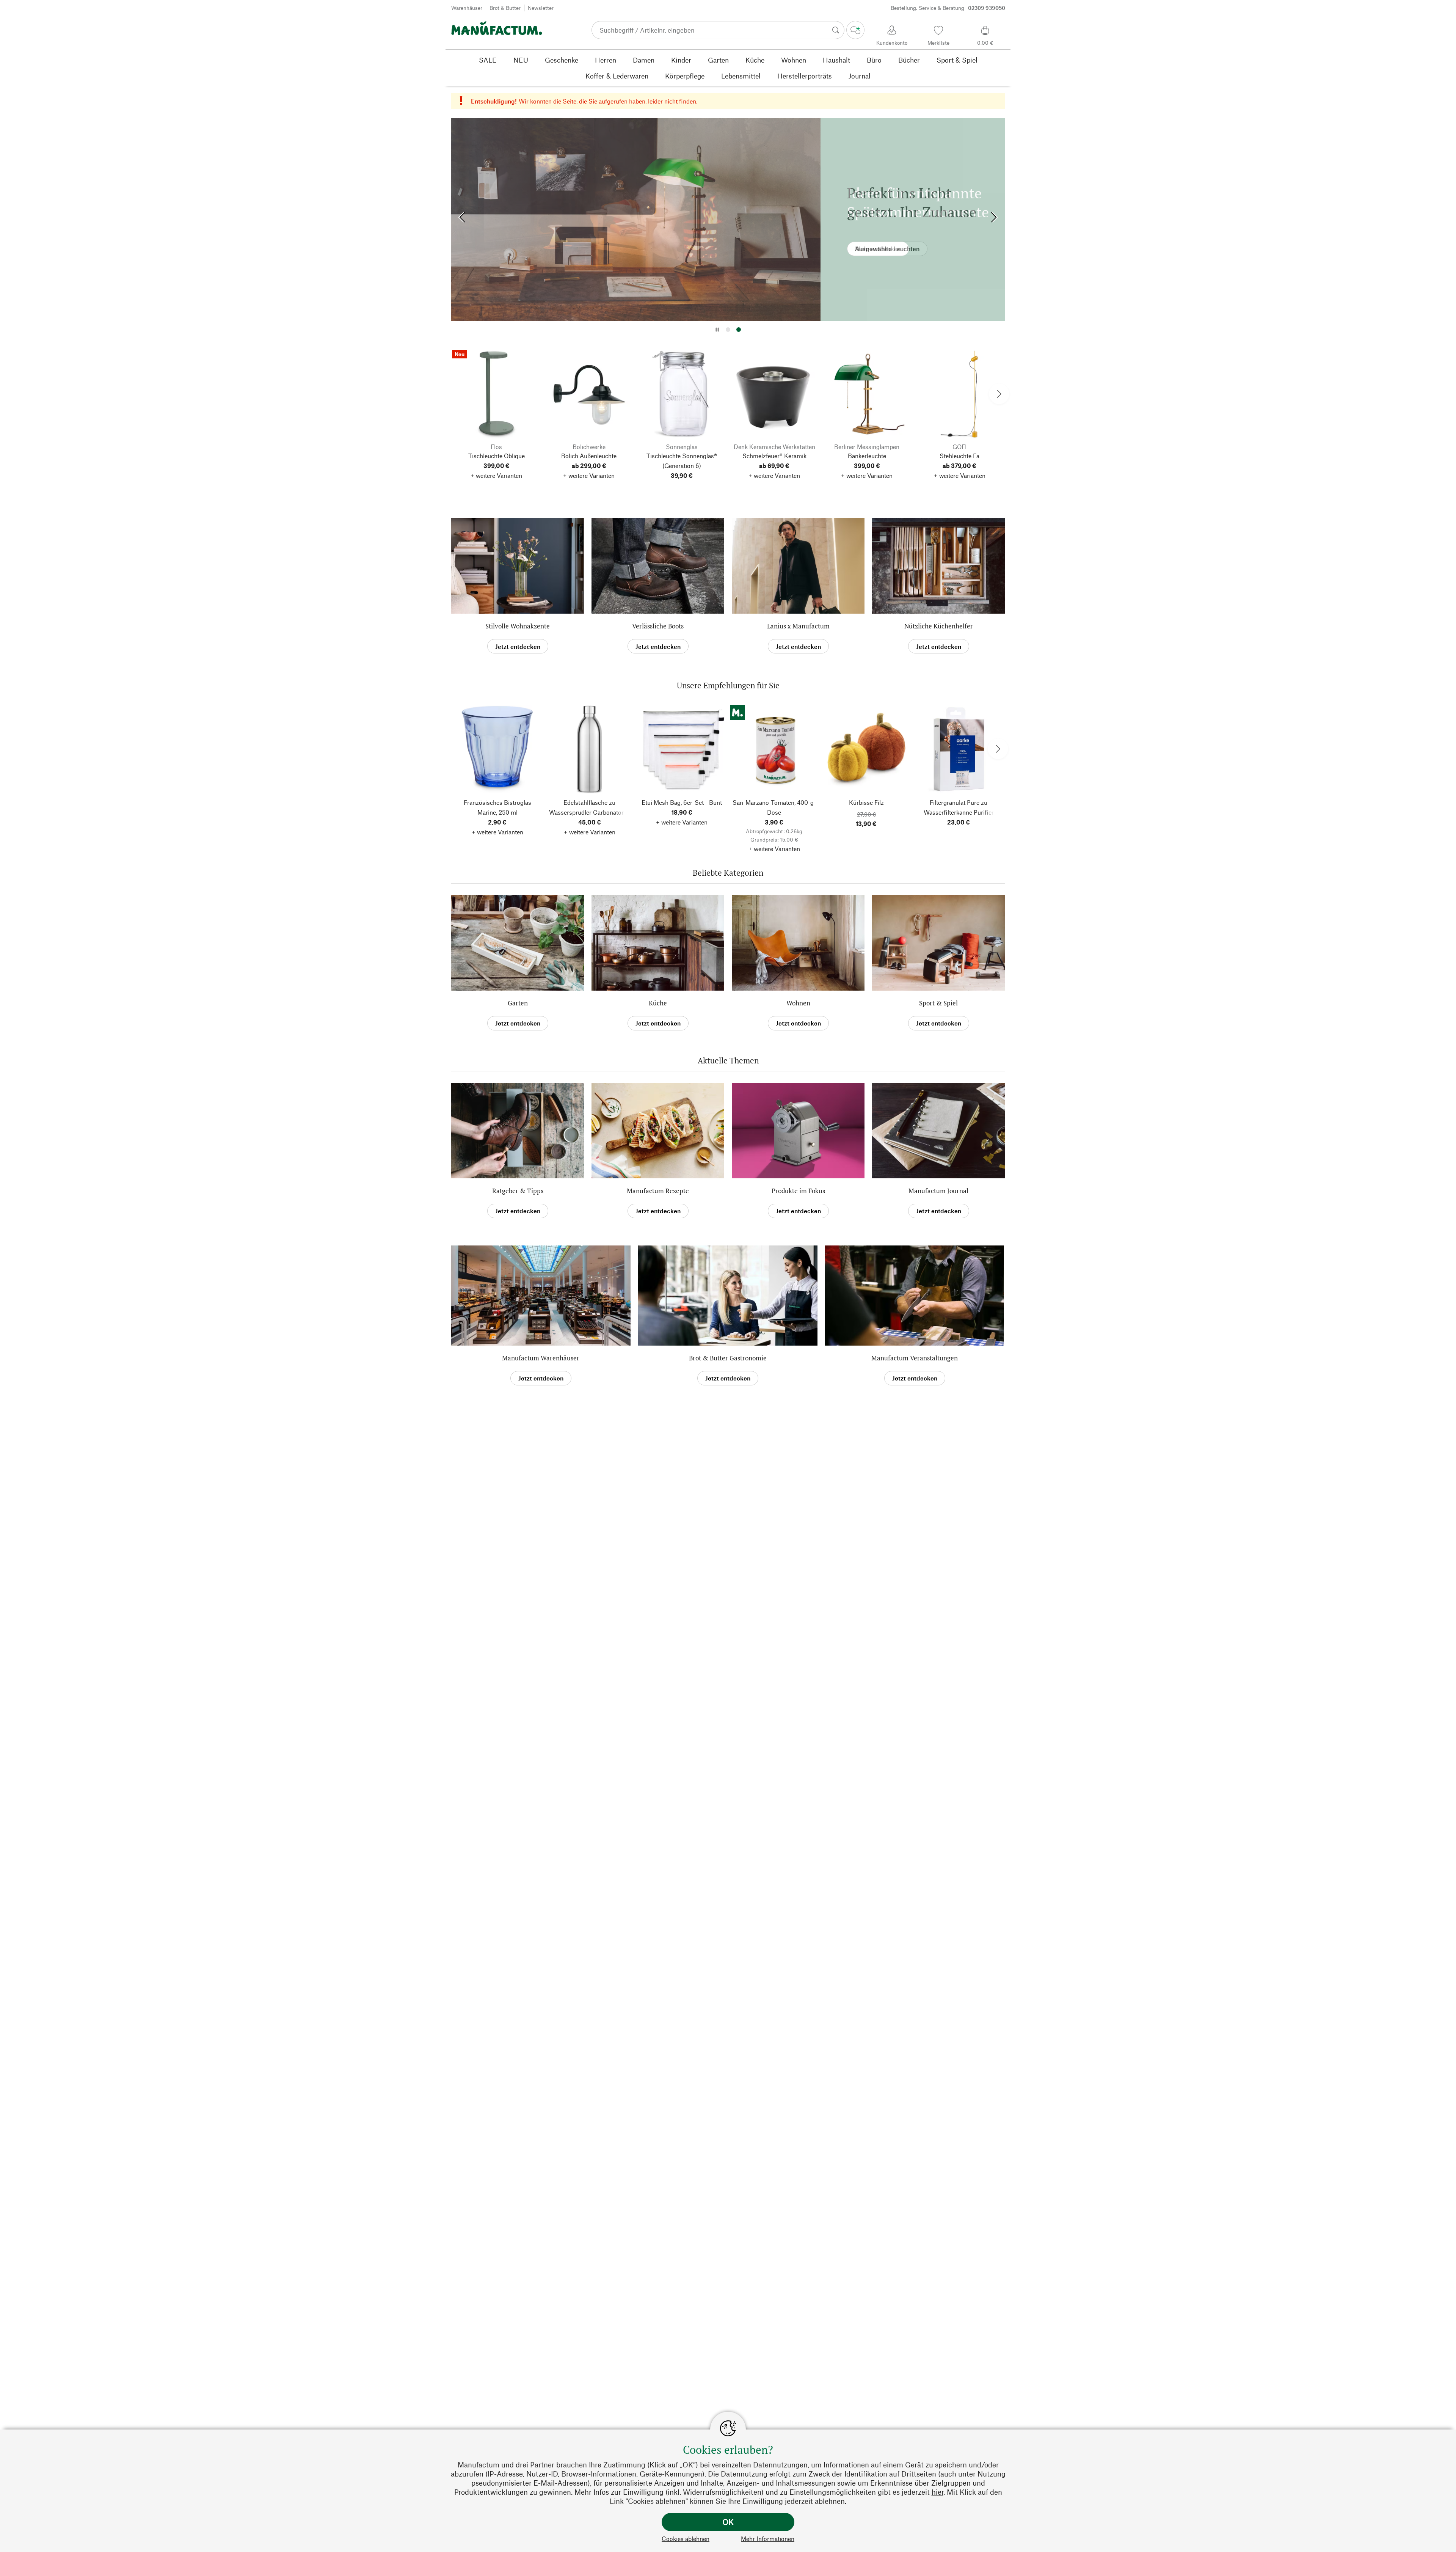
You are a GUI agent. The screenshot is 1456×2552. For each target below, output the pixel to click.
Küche (658, 1003)
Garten (518, 1003)
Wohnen (798, 1003)
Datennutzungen (780, 2465)
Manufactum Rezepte (658, 1191)
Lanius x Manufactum (798, 626)
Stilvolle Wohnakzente (518, 626)
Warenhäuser (467, 8)
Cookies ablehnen (686, 2539)
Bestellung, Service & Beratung (948, 8)
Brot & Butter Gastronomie (728, 1358)
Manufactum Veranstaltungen (915, 1358)
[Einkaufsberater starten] (855, 30)
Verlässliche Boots (658, 626)
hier (937, 2492)
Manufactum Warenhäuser (541, 1358)
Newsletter (541, 8)
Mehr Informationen (768, 2539)
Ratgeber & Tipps (518, 1191)
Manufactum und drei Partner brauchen (522, 2465)
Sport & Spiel (938, 1003)
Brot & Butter (505, 8)
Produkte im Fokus (798, 1191)
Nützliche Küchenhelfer (939, 626)
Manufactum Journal (938, 1191)
